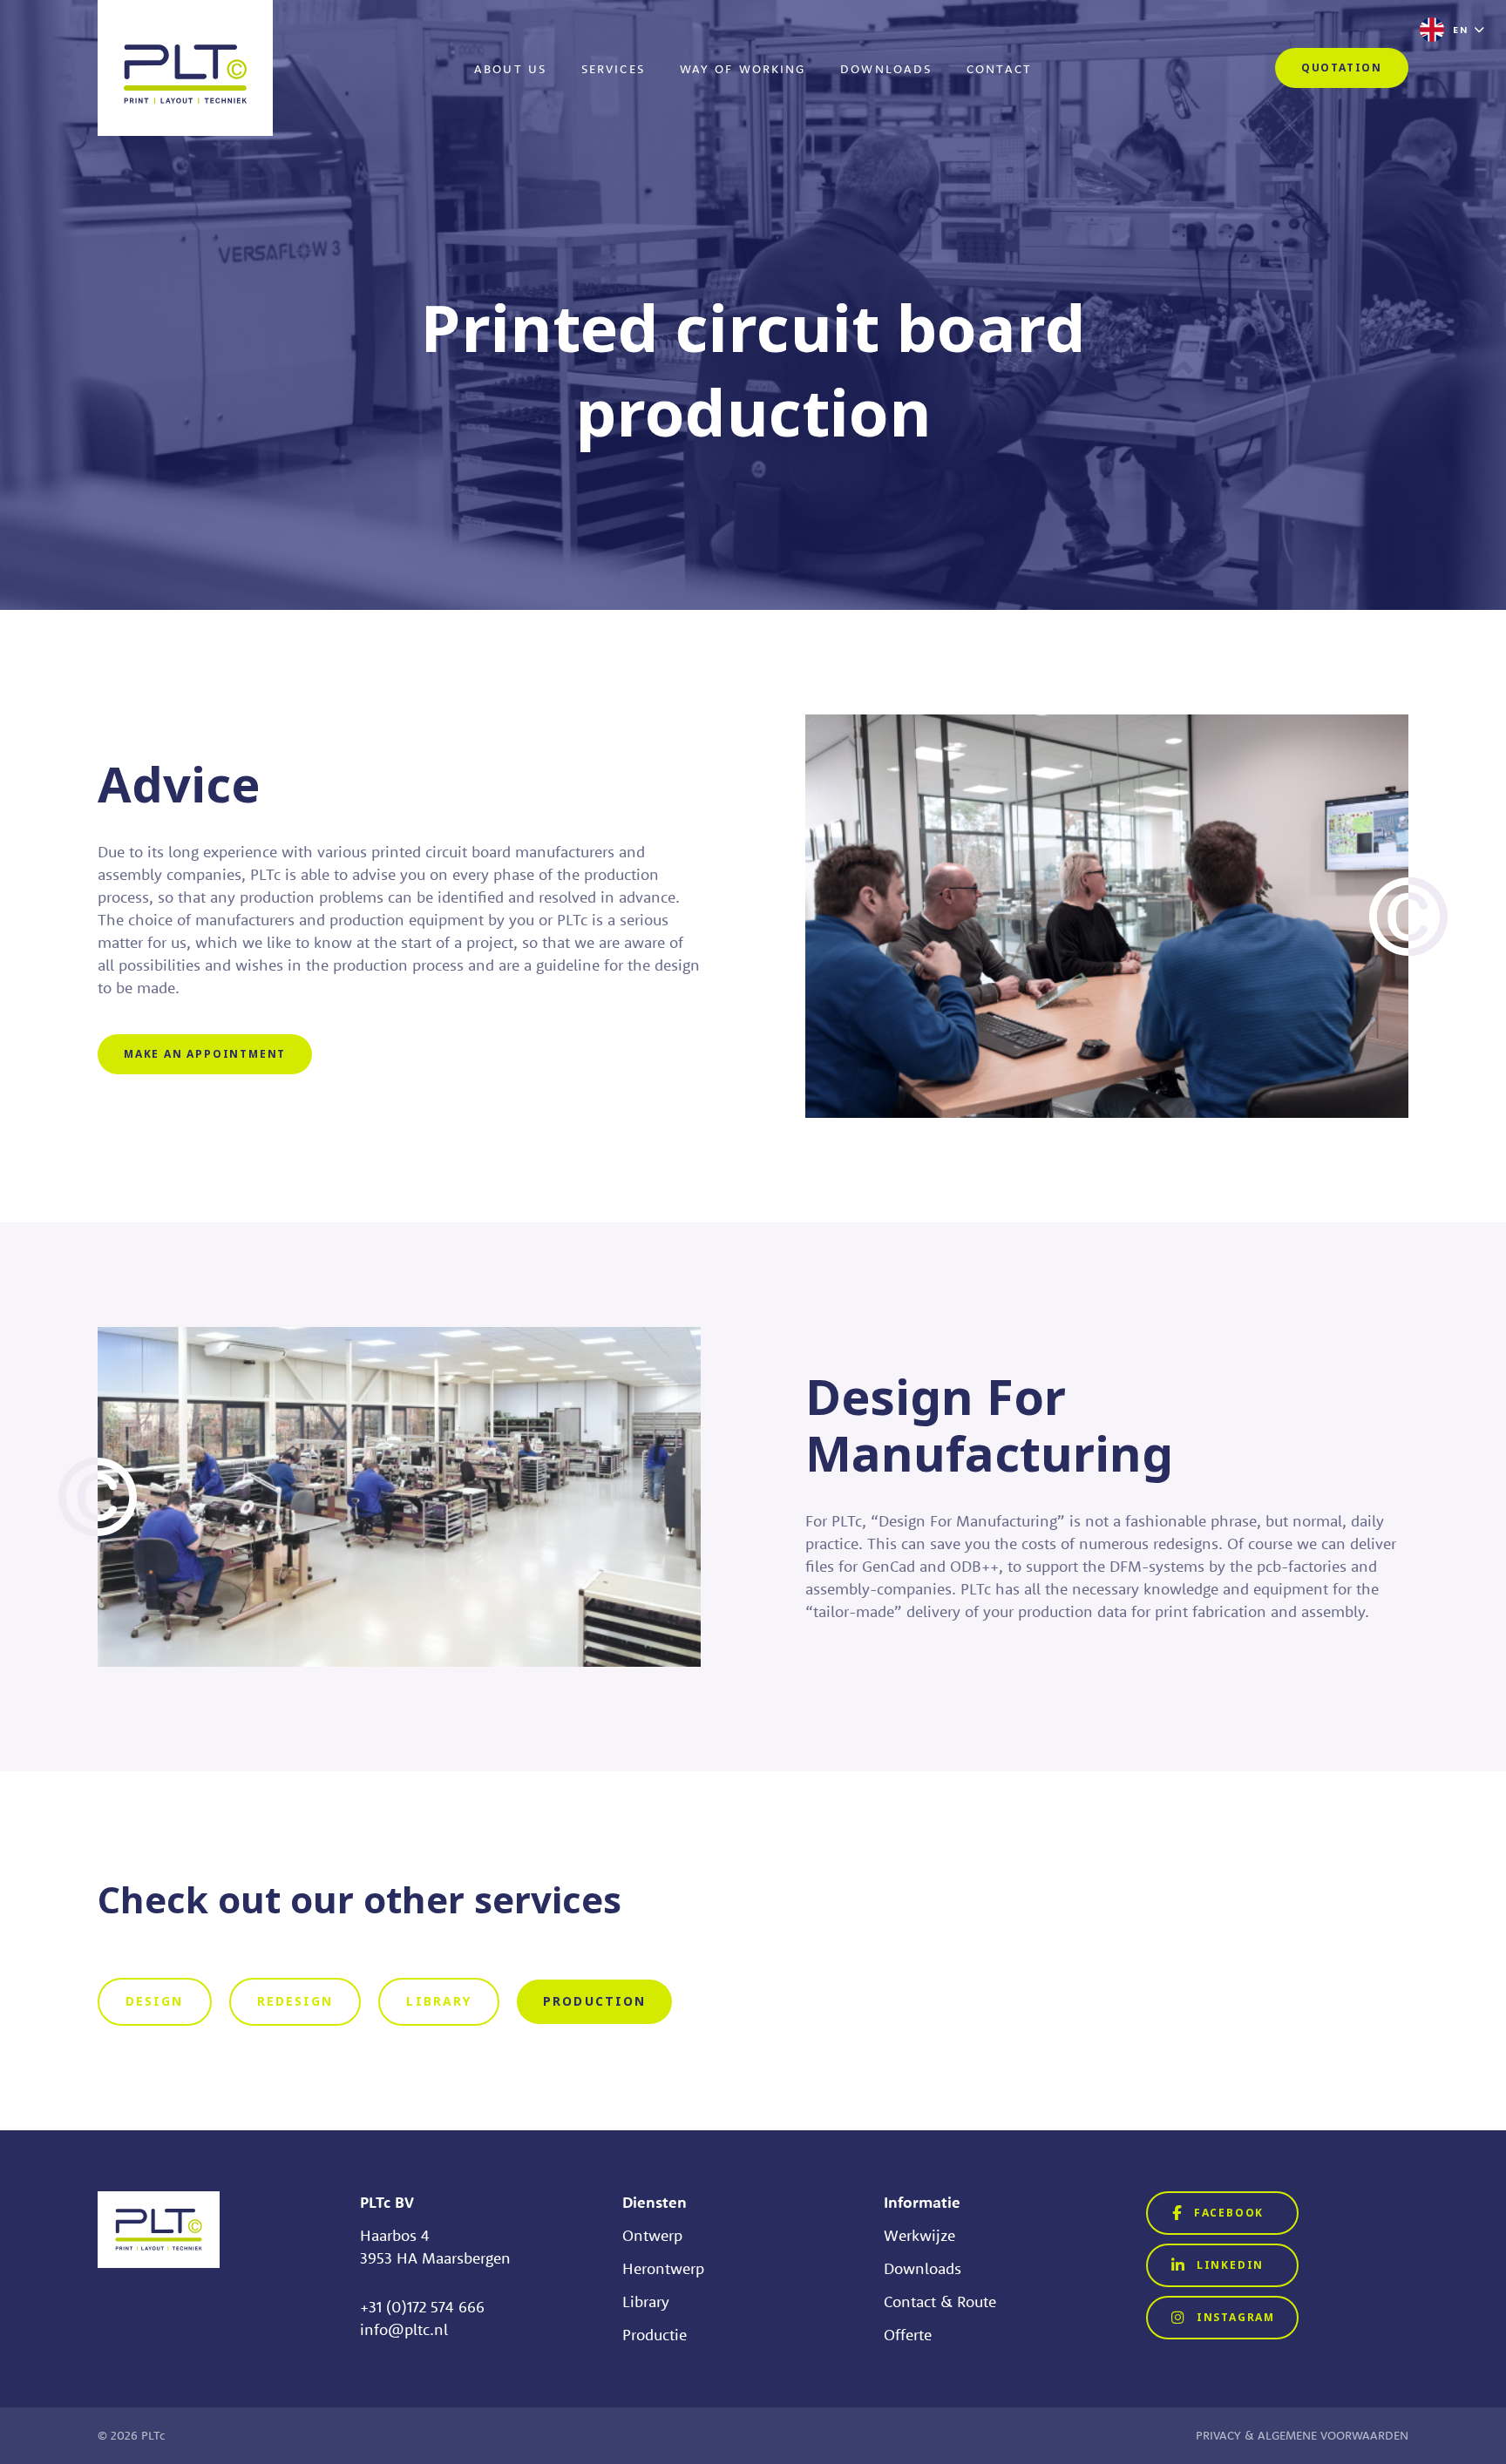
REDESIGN (295, 2001)
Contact (999, 69)
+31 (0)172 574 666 (422, 2307)
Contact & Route (940, 2302)
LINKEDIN (1228, 2265)
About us (510, 69)
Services (613, 69)
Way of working (743, 69)
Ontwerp (652, 2235)
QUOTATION (1342, 68)
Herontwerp (663, 2268)
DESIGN (155, 2001)
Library (646, 2302)
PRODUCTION (594, 2001)
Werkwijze (919, 2235)
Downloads (886, 69)
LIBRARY (439, 2001)
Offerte (908, 2335)
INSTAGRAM (1234, 2318)
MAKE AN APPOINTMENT (205, 1054)
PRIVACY (1218, 2435)
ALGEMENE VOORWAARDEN (1333, 2435)
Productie (655, 2335)
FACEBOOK (1227, 2213)
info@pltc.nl (404, 2329)
